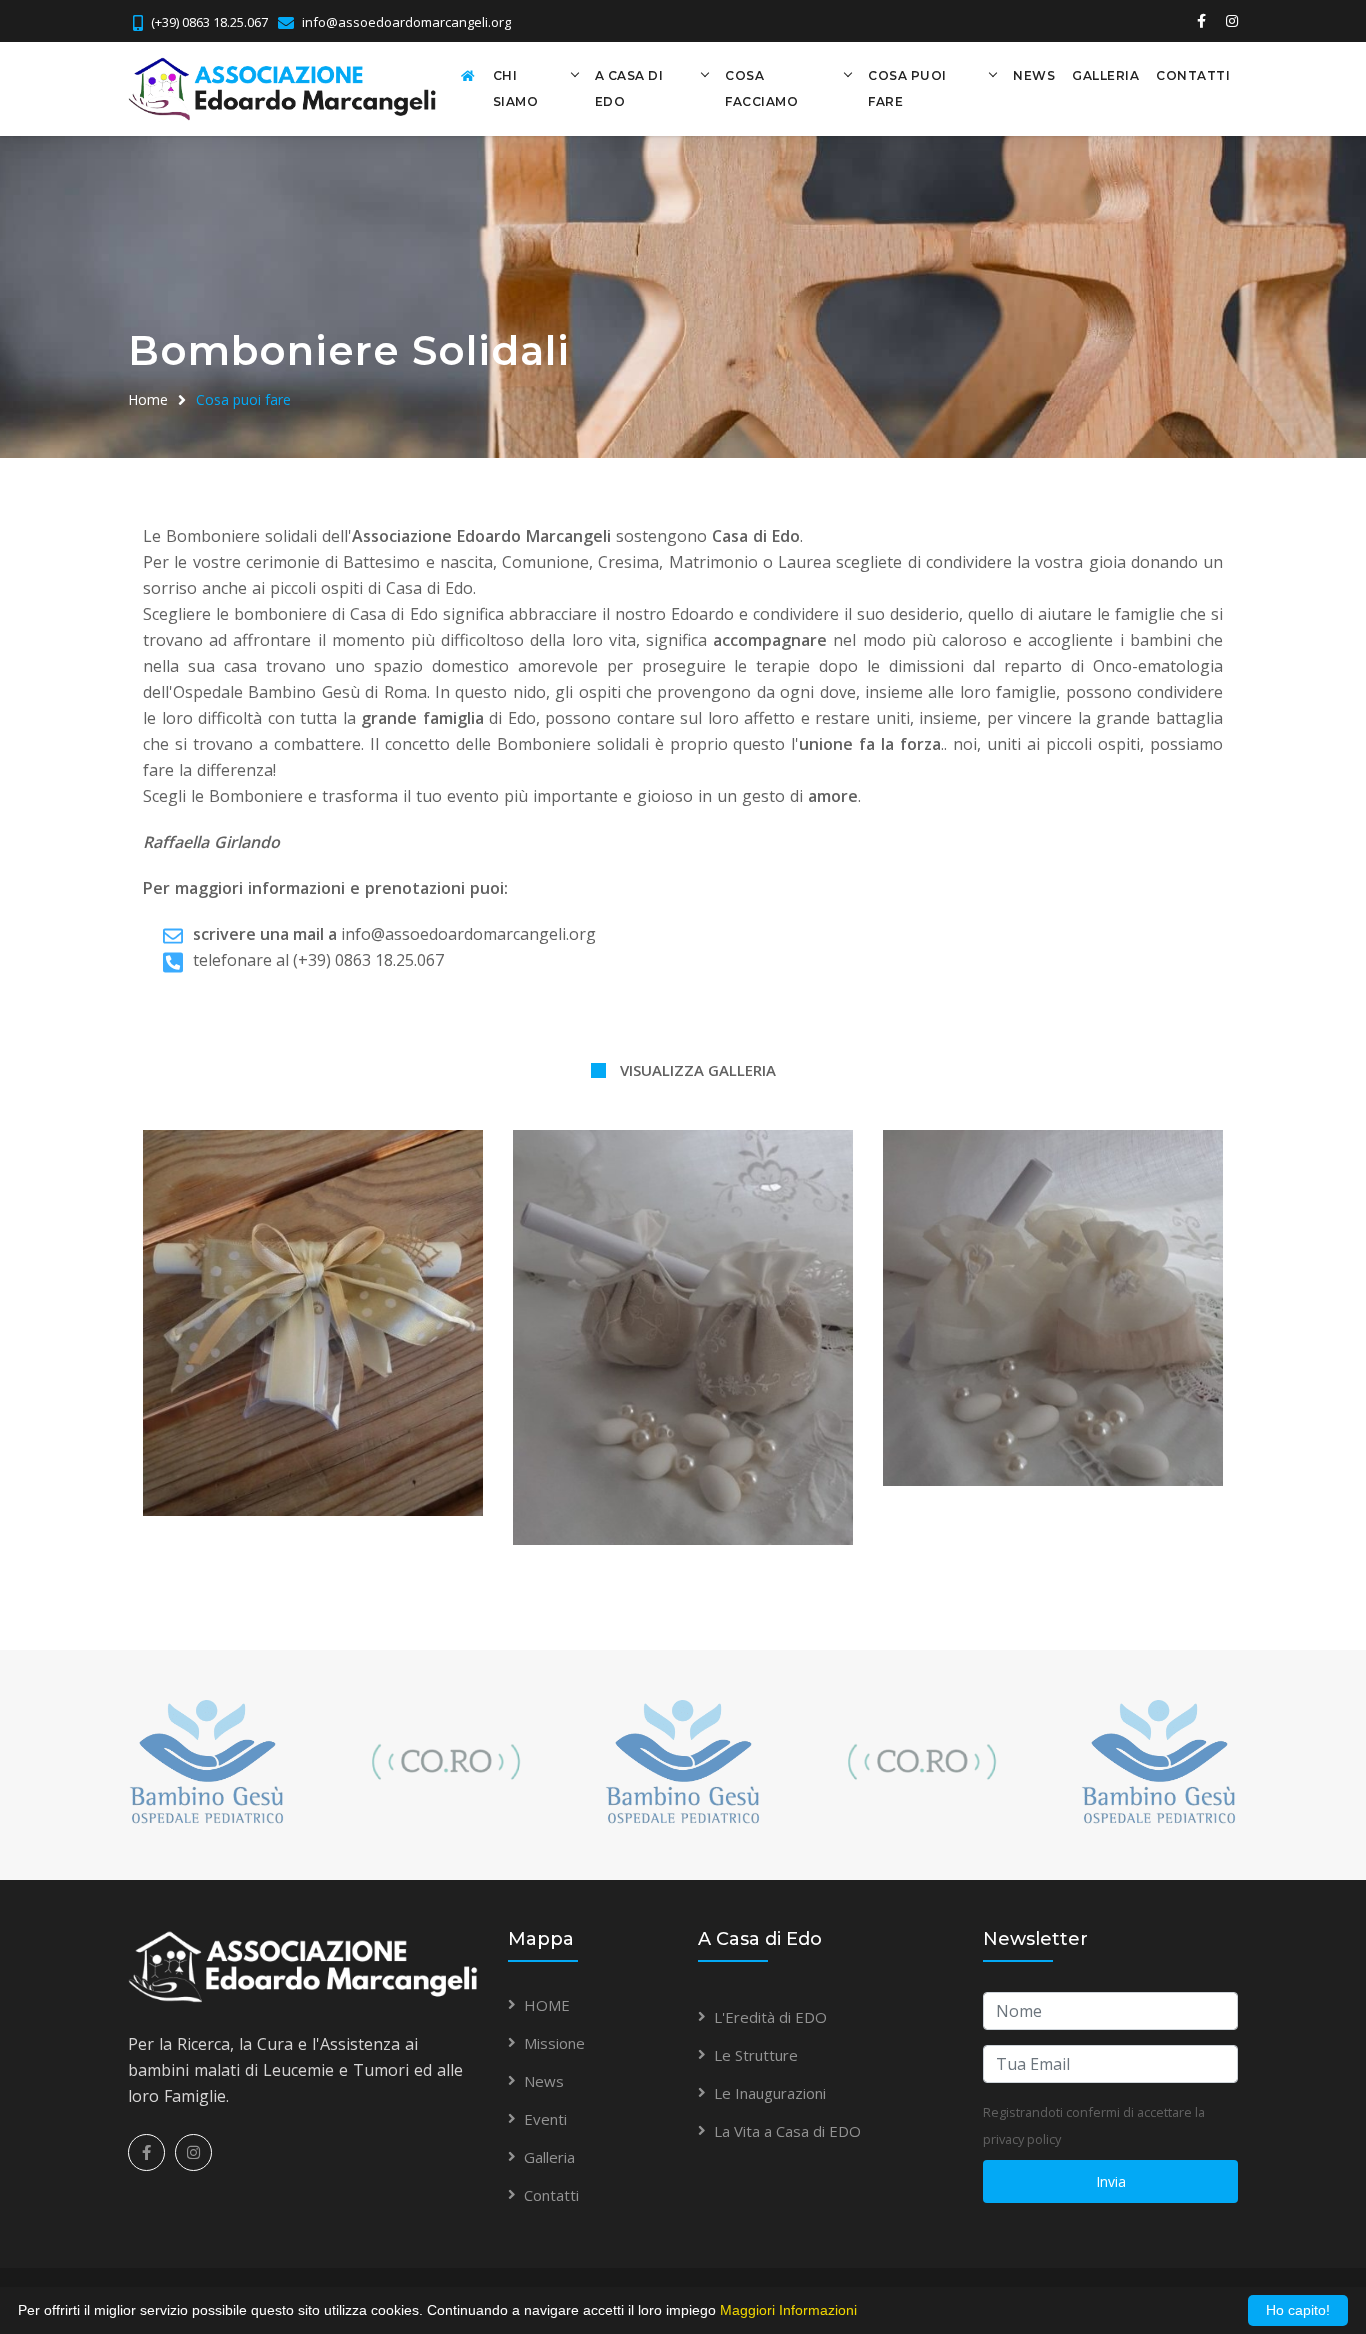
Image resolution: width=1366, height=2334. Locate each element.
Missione (554, 2043)
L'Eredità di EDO (770, 2017)
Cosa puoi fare (907, 88)
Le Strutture (756, 2055)
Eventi (545, 2119)
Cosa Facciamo (761, 88)
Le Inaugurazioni (770, 2093)
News (1034, 75)
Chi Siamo (516, 88)
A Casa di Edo (629, 88)
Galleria (1105, 75)
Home (148, 399)
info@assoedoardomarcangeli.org (406, 22)
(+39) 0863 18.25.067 (209, 22)
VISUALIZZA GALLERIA (698, 1070)
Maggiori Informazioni (788, 2310)
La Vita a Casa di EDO (787, 2131)
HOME (547, 2005)
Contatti (1193, 75)
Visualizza (313, 1310)
